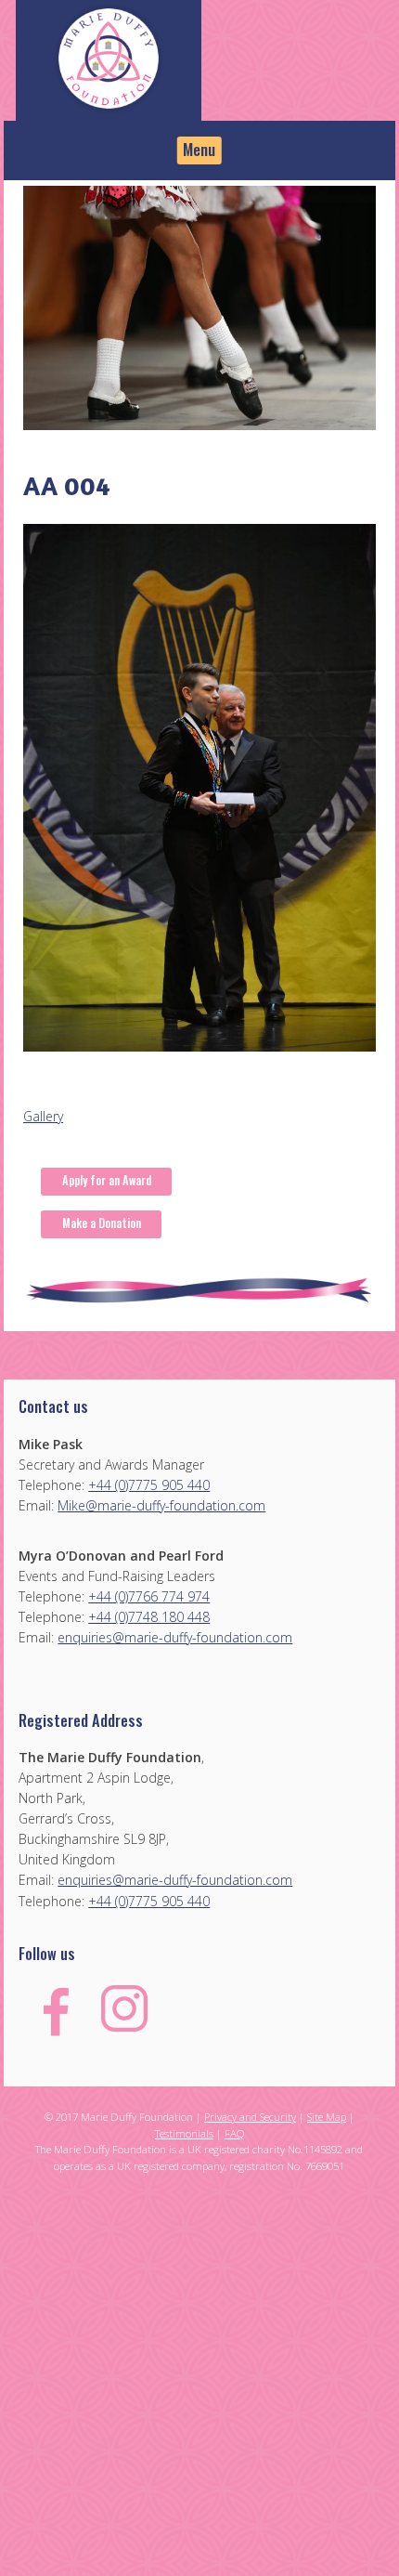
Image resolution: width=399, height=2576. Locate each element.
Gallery (43, 1116)
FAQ (234, 2133)
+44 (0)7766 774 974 (149, 1596)
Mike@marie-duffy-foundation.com (161, 1505)
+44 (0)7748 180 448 (149, 1617)
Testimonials (184, 2133)
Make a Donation (102, 1223)
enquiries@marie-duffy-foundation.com (175, 1637)
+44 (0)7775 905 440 (149, 1485)
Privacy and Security (250, 2117)
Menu (199, 149)
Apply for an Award (107, 1180)
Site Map (327, 2117)
